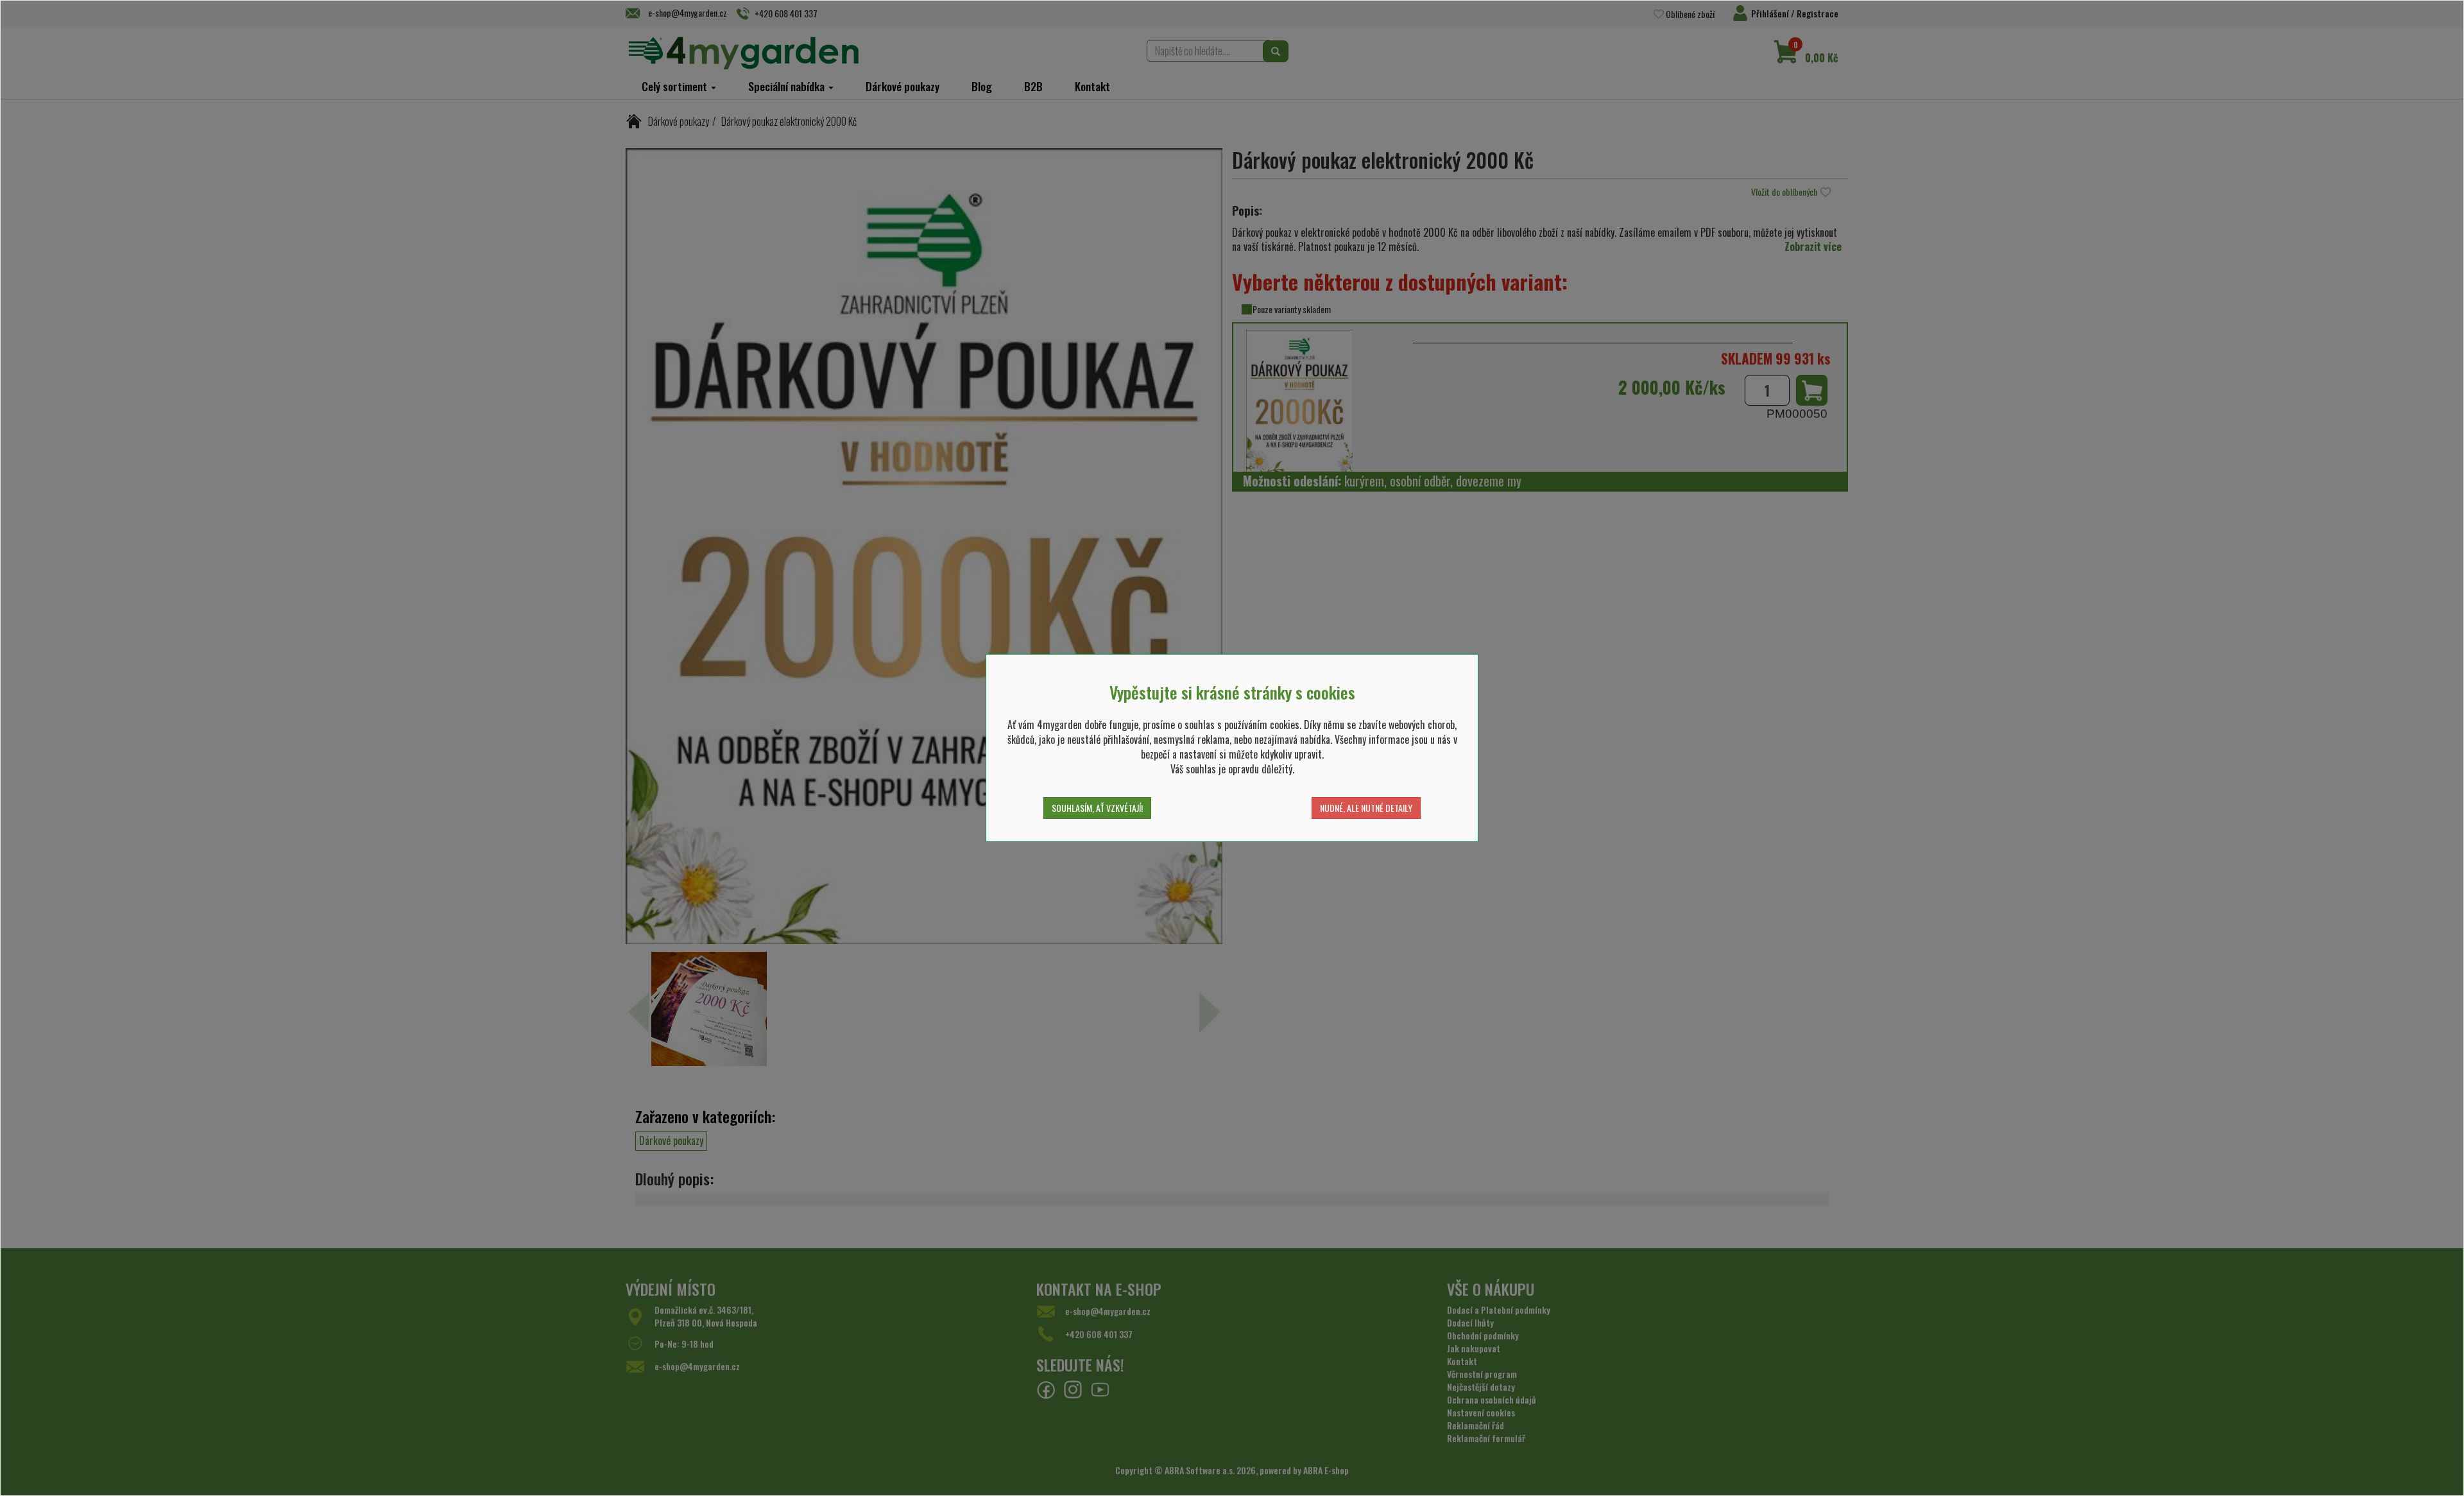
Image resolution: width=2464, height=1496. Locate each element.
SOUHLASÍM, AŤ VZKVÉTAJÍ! (1097, 808)
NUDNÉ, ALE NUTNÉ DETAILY (1366, 808)
